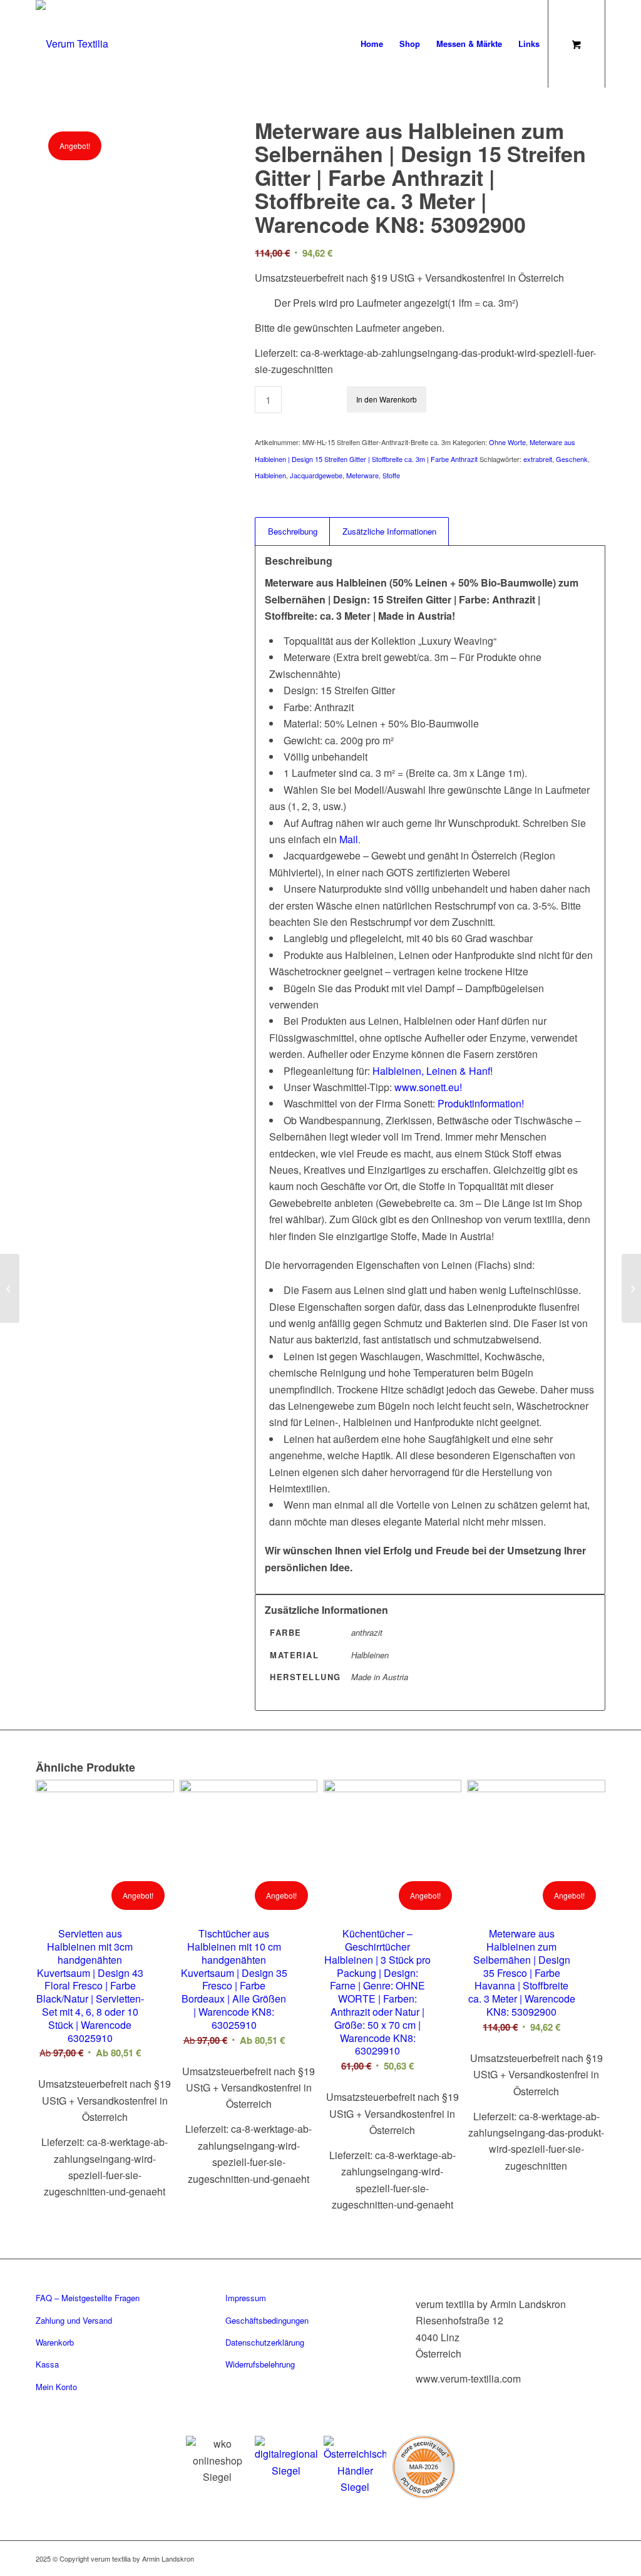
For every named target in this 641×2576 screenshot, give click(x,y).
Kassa (47, 2364)
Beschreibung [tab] (293, 531)
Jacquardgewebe (316, 475)
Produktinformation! (481, 1103)
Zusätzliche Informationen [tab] (389, 531)
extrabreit (538, 459)
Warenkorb (55, 2342)
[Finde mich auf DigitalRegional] (286, 2457)
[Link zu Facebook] (521, 2557)
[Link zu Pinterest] (558, 2557)
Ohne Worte (507, 442)
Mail (349, 839)
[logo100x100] (72, 44)
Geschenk (572, 459)
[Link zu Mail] (577, 2557)
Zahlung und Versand (74, 2320)
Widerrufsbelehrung (260, 2364)
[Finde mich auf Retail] (355, 2466)
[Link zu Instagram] (540, 2557)
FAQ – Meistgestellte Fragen (88, 2298)
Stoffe (391, 475)
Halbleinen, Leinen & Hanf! (433, 1071)
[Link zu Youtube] (596, 2557)
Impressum (246, 2298)
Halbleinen (270, 475)
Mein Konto (56, 2387)
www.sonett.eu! (428, 1087)
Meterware (362, 475)
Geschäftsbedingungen (267, 2320)
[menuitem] (372, 44)
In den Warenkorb (387, 399)
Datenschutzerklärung (265, 2342)
